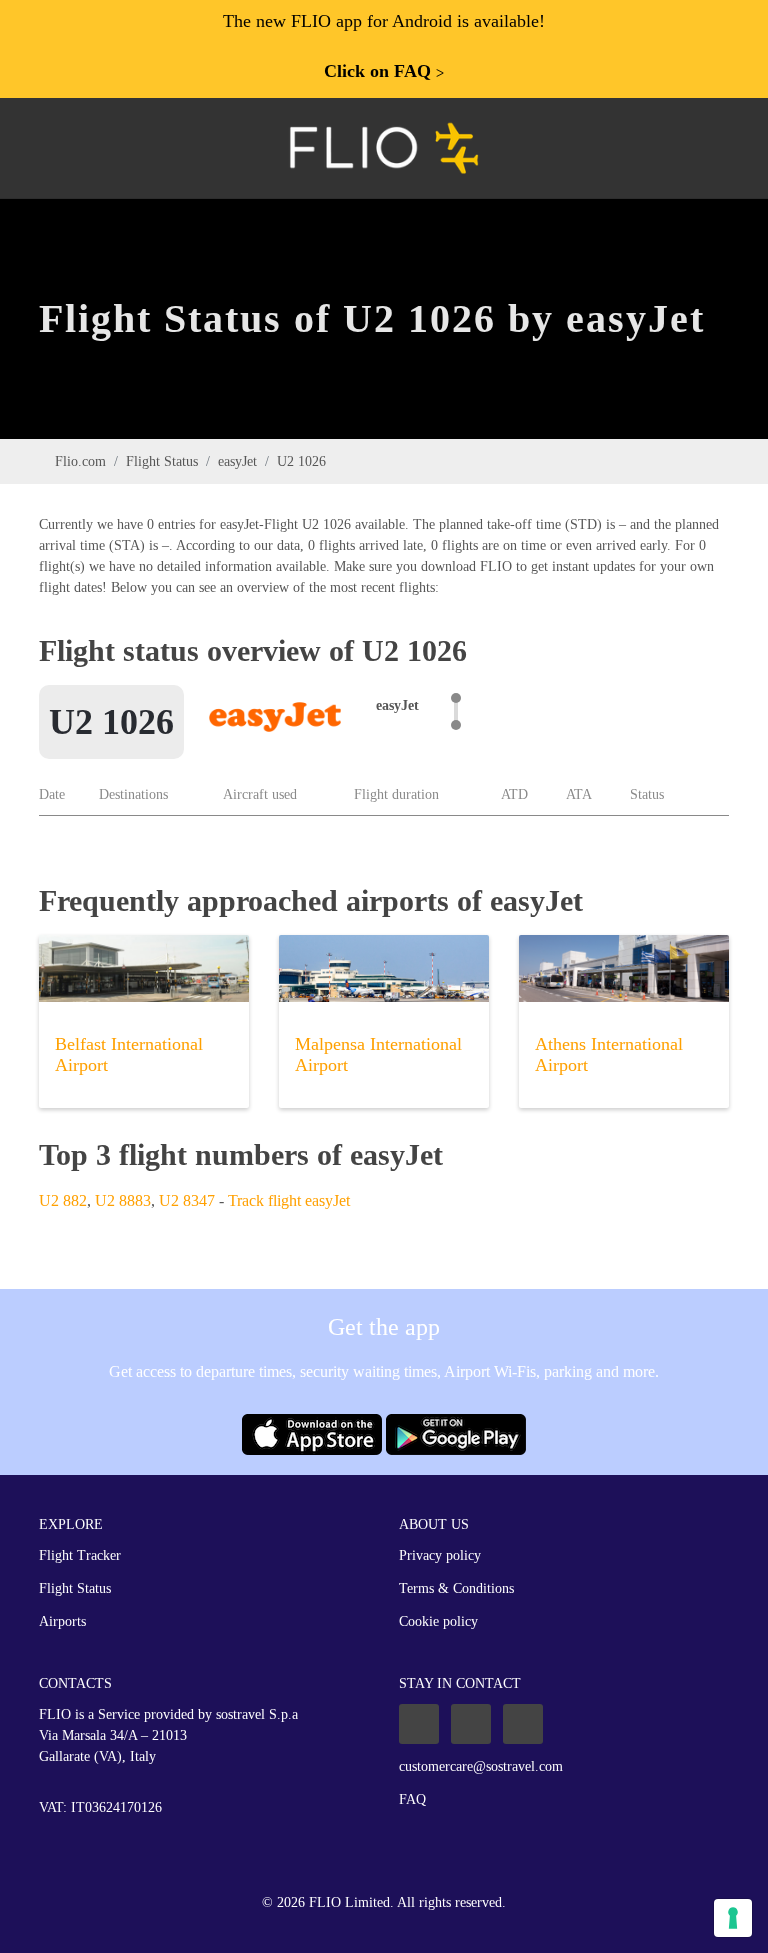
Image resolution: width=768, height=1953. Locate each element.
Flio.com (80, 461)
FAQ (412, 1799)
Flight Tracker (80, 1555)
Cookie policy (438, 1621)
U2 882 (63, 1200)
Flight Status (162, 461)
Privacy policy (440, 1555)
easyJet (237, 461)
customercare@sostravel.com (481, 1766)
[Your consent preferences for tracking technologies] (733, 1918)
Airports (62, 1621)
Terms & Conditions (456, 1588)
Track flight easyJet (289, 1200)
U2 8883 (123, 1200)
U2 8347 (187, 1200)
